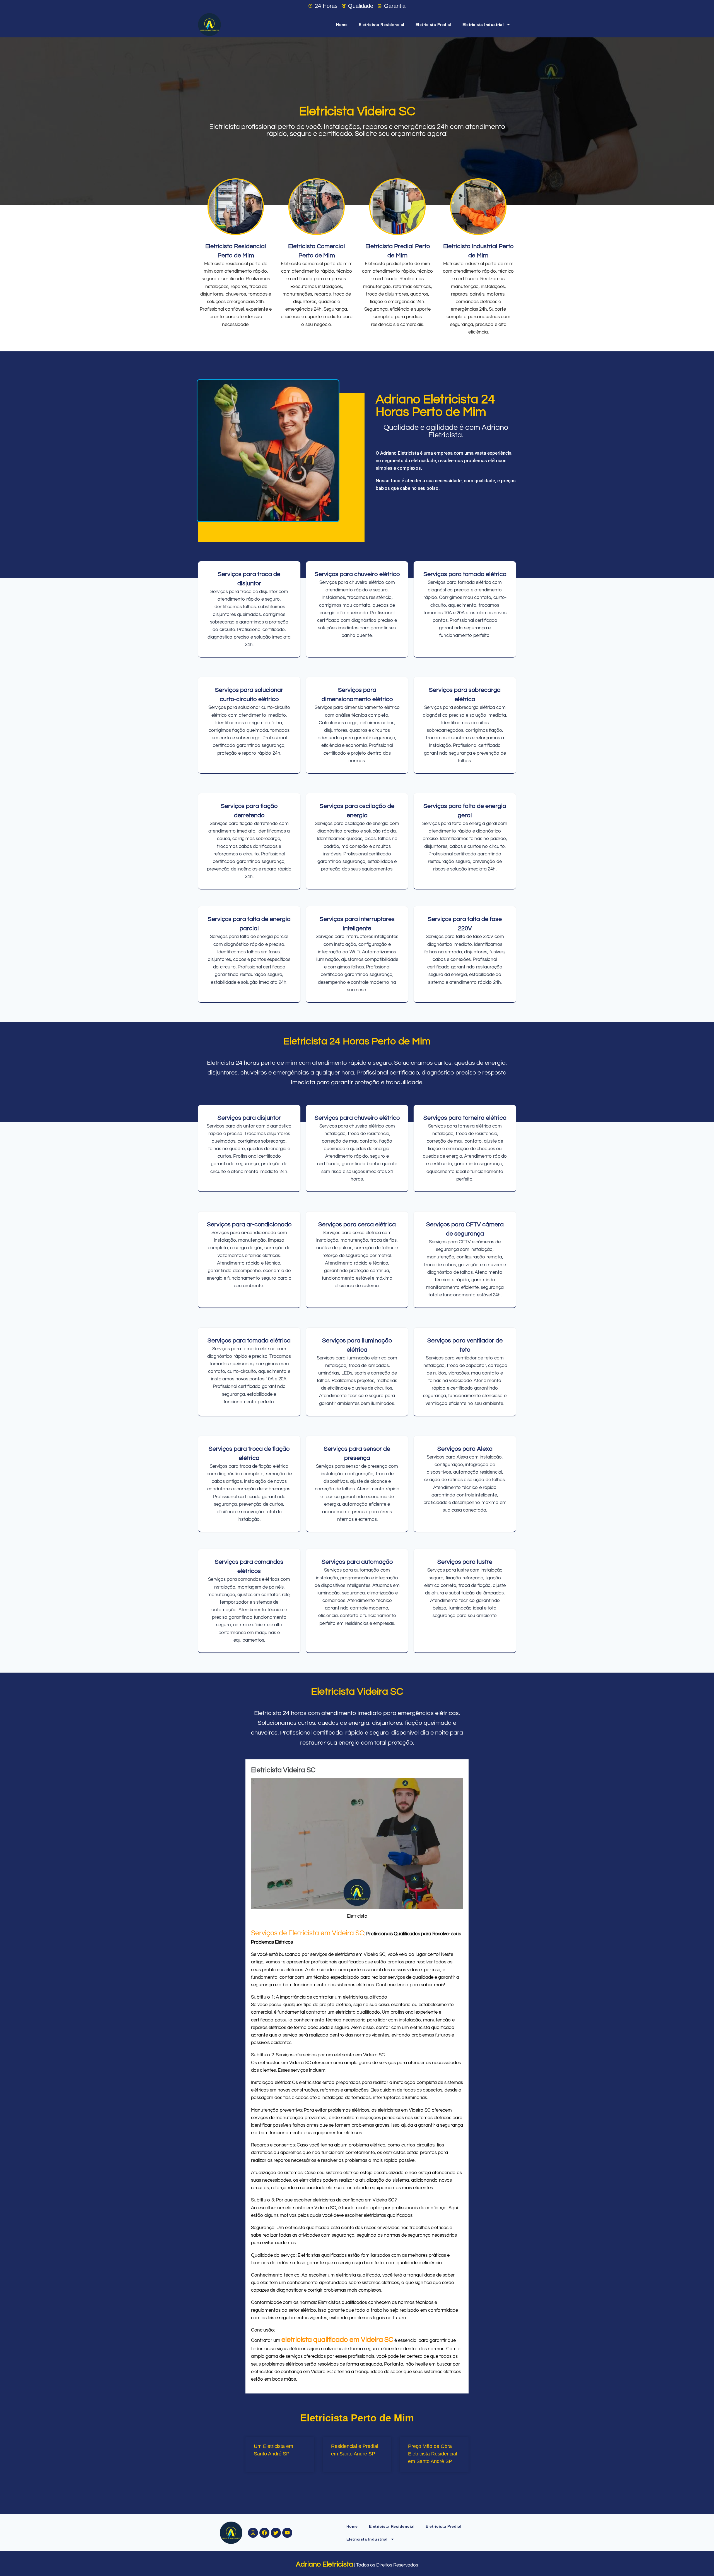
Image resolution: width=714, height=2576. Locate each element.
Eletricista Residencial (382, 25)
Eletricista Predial (434, 25)
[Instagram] (253, 2533)
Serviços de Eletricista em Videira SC (308, 1933)
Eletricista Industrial (483, 25)
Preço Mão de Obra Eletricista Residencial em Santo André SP (433, 2454)
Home (342, 25)
